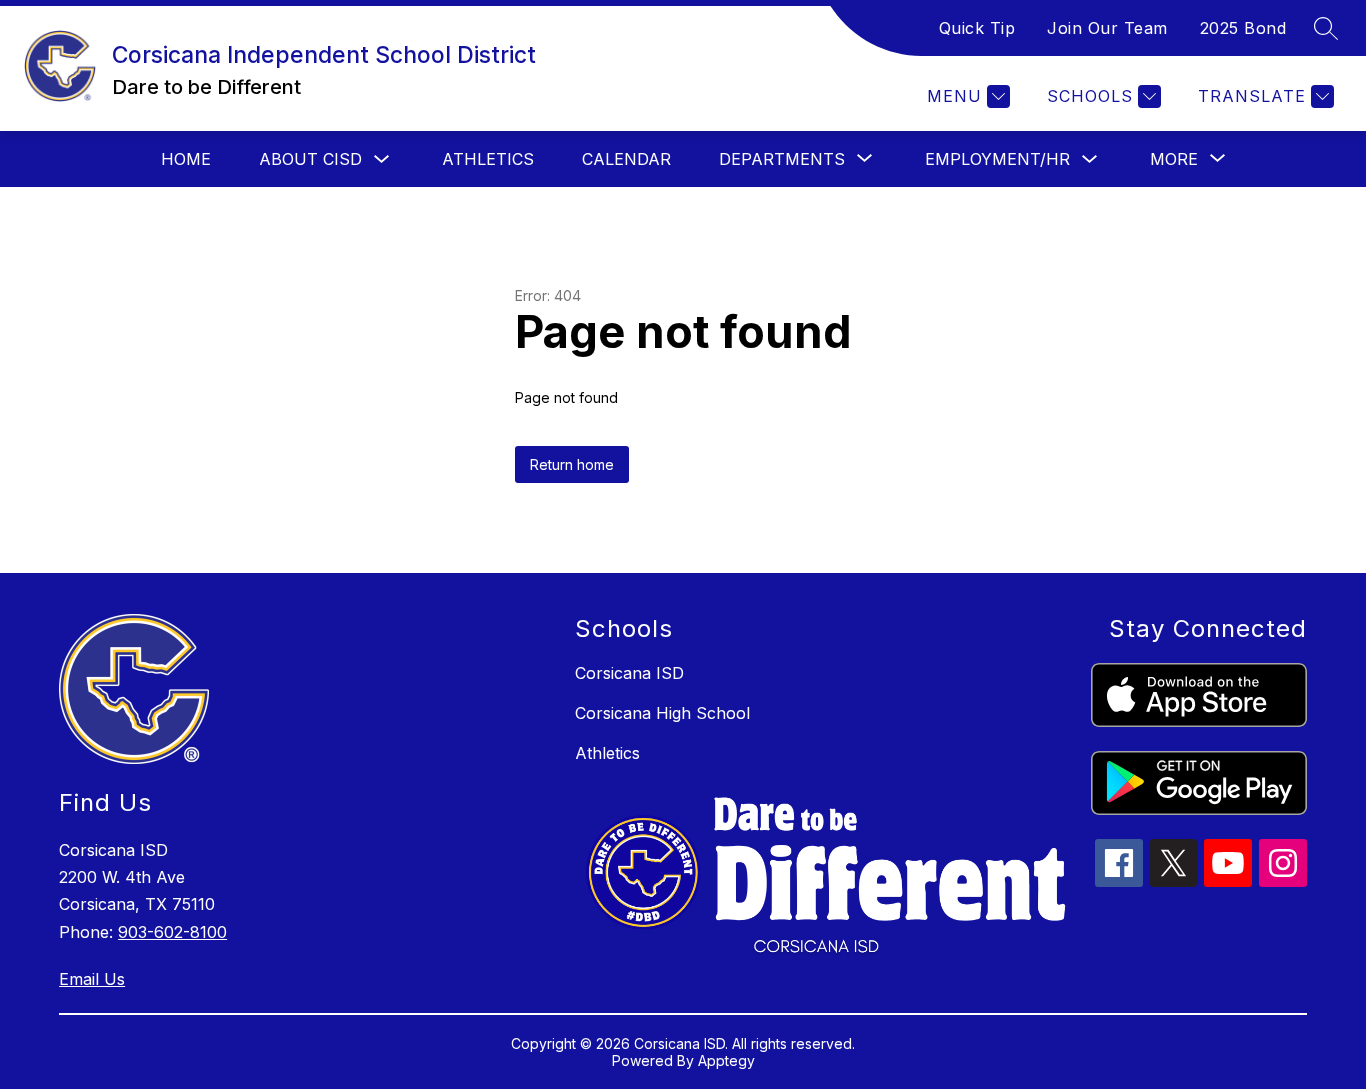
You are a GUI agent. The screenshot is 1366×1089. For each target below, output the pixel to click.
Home (186, 159)
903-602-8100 (172, 932)
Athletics (488, 159)
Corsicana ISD (629, 673)
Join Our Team (1107, 28)
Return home (572, 464)
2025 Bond (1243, 28)
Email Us (92, 979)
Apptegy (726, 1060)
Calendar (626, 159)
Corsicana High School (662, 713)
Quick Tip (977, 28)
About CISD (310, 159)
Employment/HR (997, 159)
